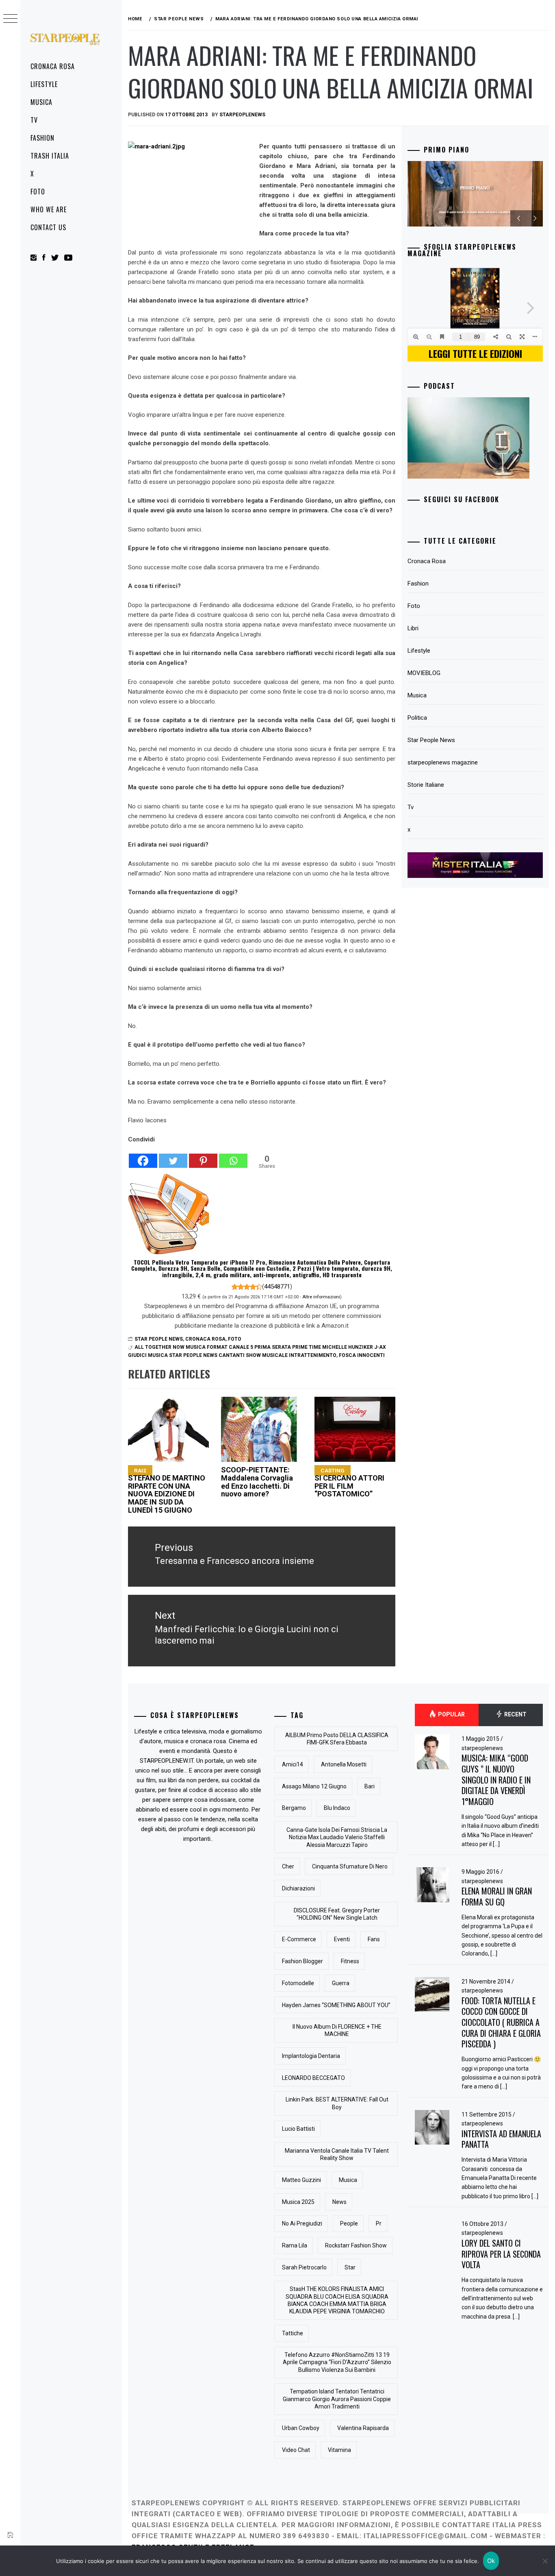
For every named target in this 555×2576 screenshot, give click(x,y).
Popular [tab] (451, 1715)
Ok (491, 2561)
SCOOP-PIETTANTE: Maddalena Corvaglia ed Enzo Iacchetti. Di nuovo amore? (257, 1482)
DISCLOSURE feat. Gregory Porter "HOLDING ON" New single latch (337, 1914)
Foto (38, 192)
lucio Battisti (298, 2129)
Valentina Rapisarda (363, 2428)
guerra (341, 1983)
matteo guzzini (301, 2180)
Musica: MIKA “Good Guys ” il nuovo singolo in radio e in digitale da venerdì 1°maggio (496, 1780)
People (349, 2223)
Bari (370, 1786)
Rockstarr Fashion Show (356, 2245)
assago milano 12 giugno (314, 1786)
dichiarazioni (298, 1888)
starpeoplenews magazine (443, 762)
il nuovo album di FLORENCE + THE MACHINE (337, 2030)
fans (374, 1939)
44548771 (277, 1287)
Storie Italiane (426, 785)
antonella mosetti (344, 1764)
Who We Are (49, 209)
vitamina (339, 2450)
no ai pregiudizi (302, 2223)
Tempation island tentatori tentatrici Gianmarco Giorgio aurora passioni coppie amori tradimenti (337, 2399)
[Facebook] (143, 1156)
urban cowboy (301, 2428)
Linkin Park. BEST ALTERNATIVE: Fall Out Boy (337, 2103)
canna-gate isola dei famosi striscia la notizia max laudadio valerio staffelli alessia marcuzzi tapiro (337, 1837)
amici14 (293, 1764)
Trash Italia (50, 156)
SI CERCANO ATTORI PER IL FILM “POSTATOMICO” (349, 1483)
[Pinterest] (203, 1156)
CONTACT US (48, 227)
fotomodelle (298, 1983)
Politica (417, 718)
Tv (34, 120)
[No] (545, 2561)
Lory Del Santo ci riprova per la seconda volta (501, 2254)
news (339, 2202)
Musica (41, 102)
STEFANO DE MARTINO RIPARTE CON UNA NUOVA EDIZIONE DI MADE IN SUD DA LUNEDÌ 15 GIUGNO (167, 1491)
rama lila (295, 2245)
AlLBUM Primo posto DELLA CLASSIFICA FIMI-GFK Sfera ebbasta (337, 1739)
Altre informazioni (321, 1297)
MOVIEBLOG (424, 673)
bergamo (294, 1808)
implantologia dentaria (311, 2056)
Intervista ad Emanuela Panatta (501, 2139)
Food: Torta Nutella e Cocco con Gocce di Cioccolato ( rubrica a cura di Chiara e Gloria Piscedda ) (501, 2022)
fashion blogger (302, 1961)
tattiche (293, 2333)
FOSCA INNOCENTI (362, 1355)
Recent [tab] (515, 1715)
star (350, 2267)
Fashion (42, 138)
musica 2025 (298, 2202)
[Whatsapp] (233, 1156)
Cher (288, 1866)
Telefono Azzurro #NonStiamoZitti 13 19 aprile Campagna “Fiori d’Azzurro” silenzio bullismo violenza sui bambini (337, 2362)
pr (379, 2223)
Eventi (342, 1939)
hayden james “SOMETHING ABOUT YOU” (336, 2005)
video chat (296, 2450)
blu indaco (337, 1808)
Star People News (159, 1339)
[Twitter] (173, 1156)
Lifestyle (44, 84)
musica (348, 2180)
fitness (350, 1961)
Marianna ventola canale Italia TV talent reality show (337, 2154)
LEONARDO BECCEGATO (313, 2078)
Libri (413, 628)
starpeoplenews (242, 115)
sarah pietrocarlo (304, 2267)
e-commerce (299, 1939)
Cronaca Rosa (53, 66)
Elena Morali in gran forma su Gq (497, 1896)
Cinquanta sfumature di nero (350, 1866)
